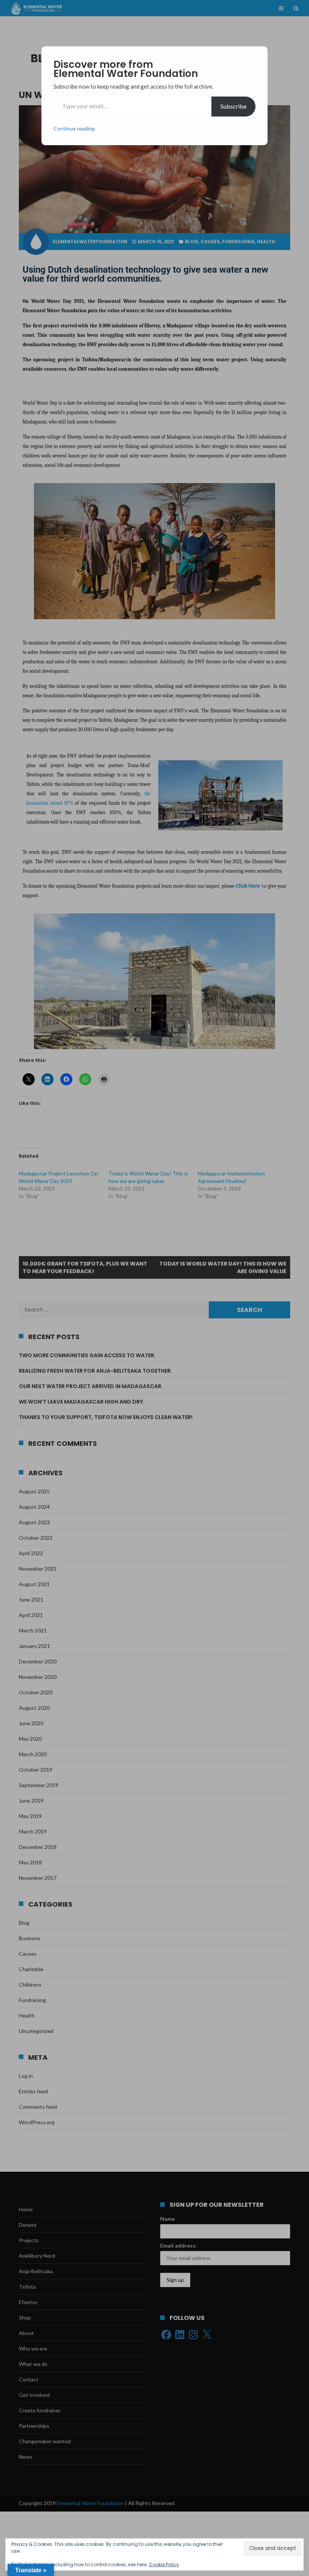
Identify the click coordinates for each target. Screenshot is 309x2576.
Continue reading (74, 128)
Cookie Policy (164, 2564)
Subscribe (233, 106)
